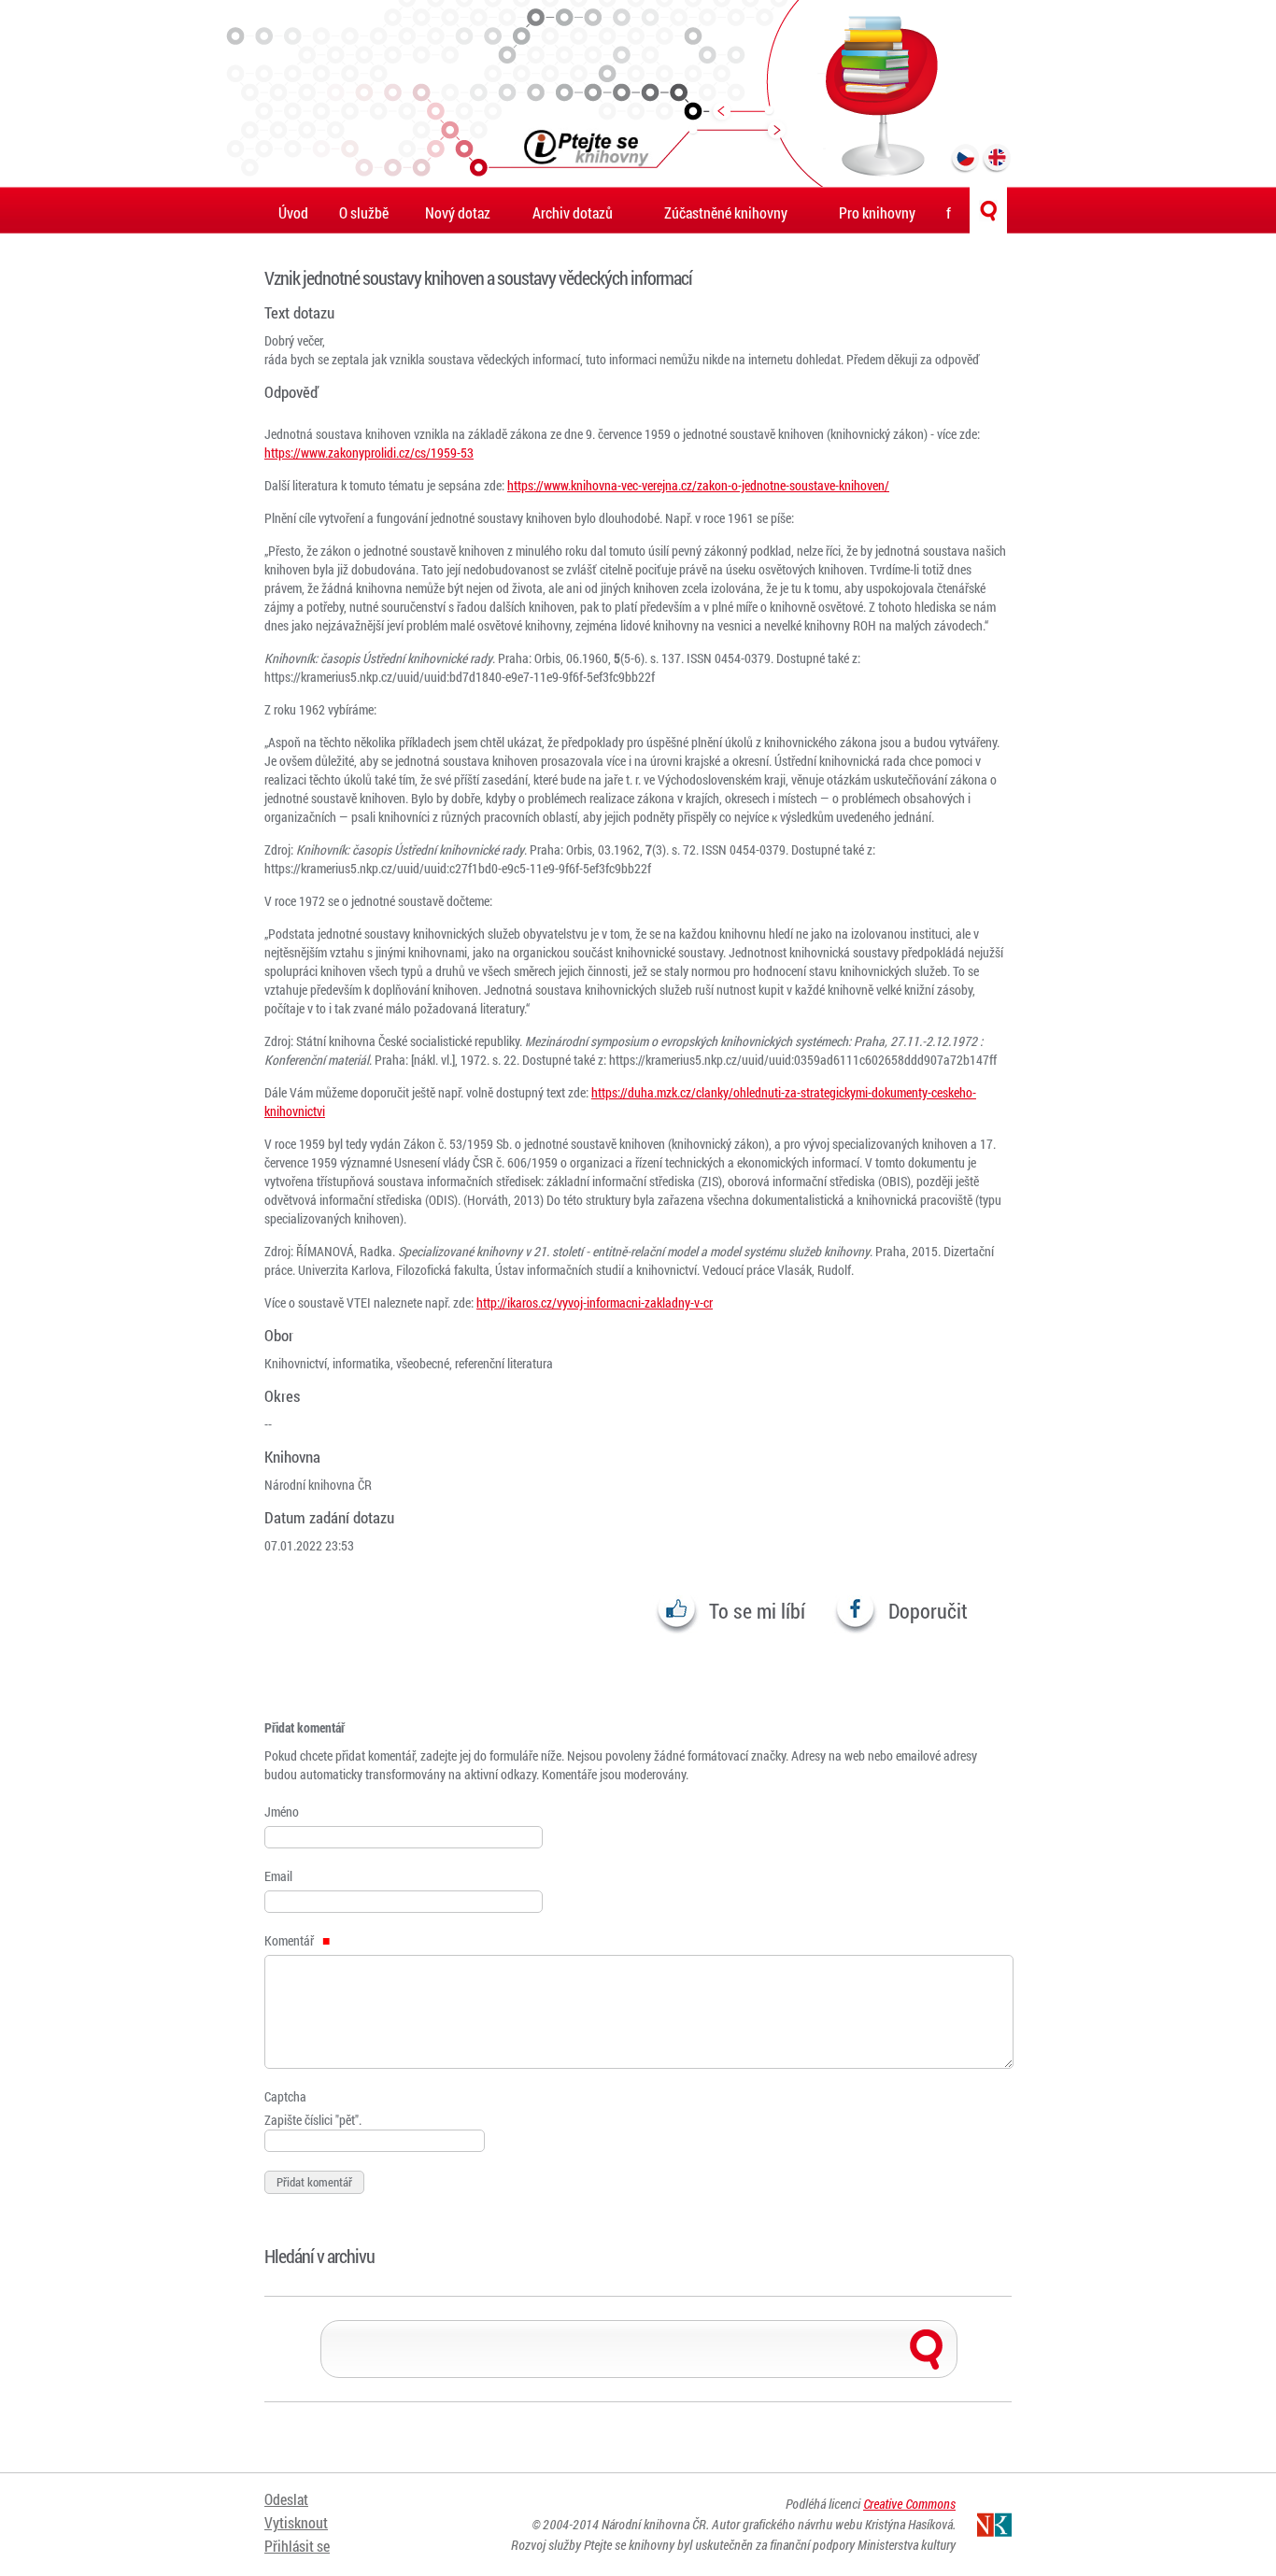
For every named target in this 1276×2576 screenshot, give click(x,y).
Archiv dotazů (573, 212)
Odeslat (286, 2499)
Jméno (282, 1812)
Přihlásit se (297, 2546)
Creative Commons (909, 2504)
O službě (364, 212)
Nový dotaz (458, 212)
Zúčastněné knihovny (726, 212)
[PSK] (638, 93)
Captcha (285, 2096)
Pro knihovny (877, 212)
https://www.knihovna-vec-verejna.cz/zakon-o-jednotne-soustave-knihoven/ (698, 485)
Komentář (291, 1940)
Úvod (293, 212)
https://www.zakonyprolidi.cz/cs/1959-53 (369, 453)
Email (278, 1876)
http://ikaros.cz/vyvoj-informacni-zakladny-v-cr (595, 1302)
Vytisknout (296, 2522)
